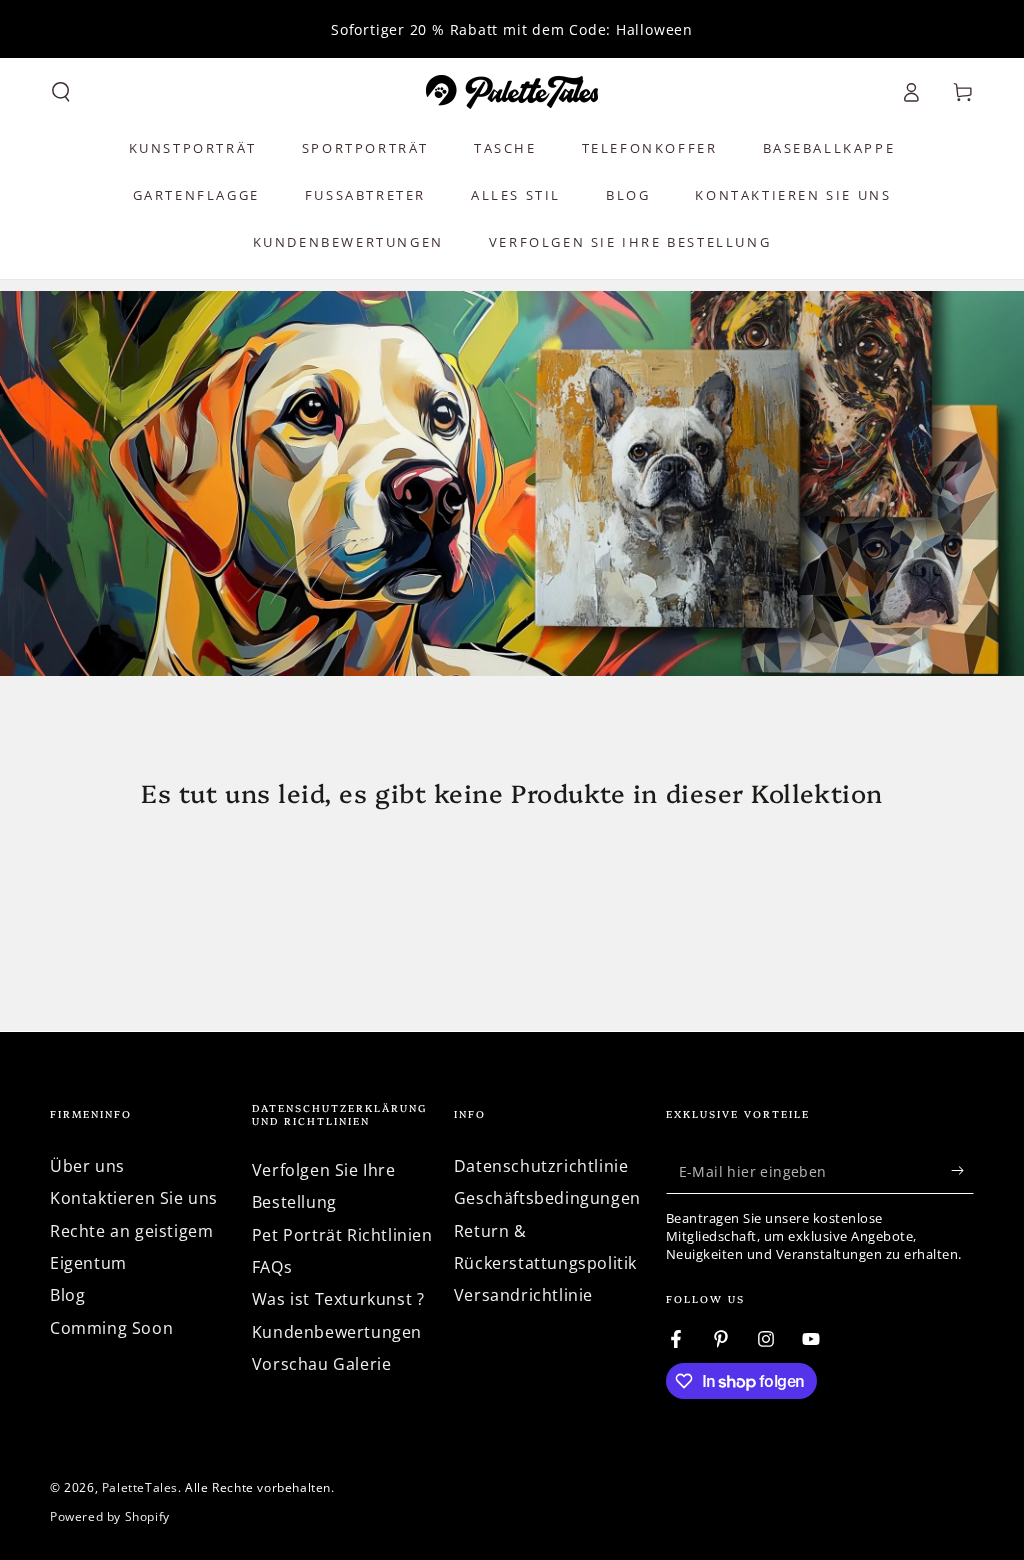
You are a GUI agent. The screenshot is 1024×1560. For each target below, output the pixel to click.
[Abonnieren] (962, 1171)
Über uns (87, 1166)
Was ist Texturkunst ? (338, 1299)
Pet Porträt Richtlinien (342, 1235)
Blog (67, 1295)
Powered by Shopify (110, 1517)
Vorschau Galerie (322, 1364)
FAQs (272, 1267)
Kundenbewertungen (337, 1332)
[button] (61, 92)
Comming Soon (111, 1328)
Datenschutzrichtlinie (541, 1166)
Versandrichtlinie (523, 1295)
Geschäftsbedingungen (547, 1198)
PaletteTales (140, 1487)
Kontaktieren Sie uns (134, 1198)
